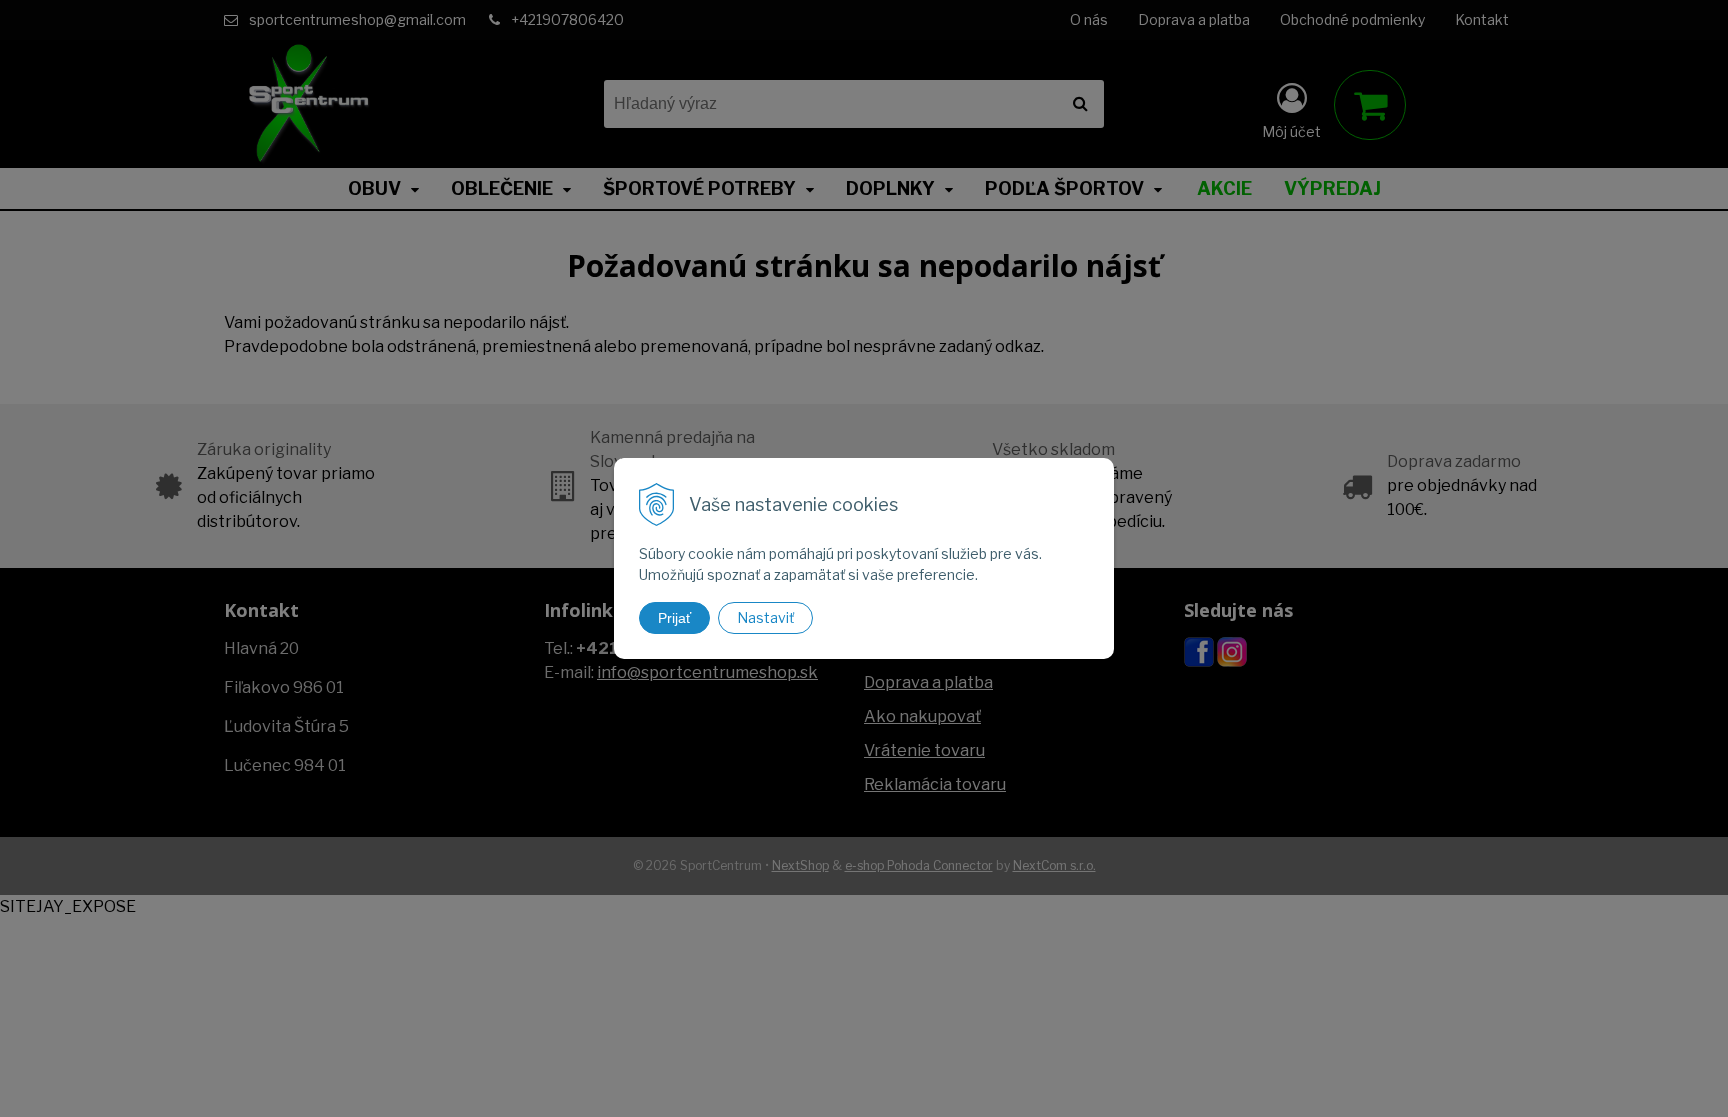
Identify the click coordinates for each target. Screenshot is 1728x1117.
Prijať (674, 618)
